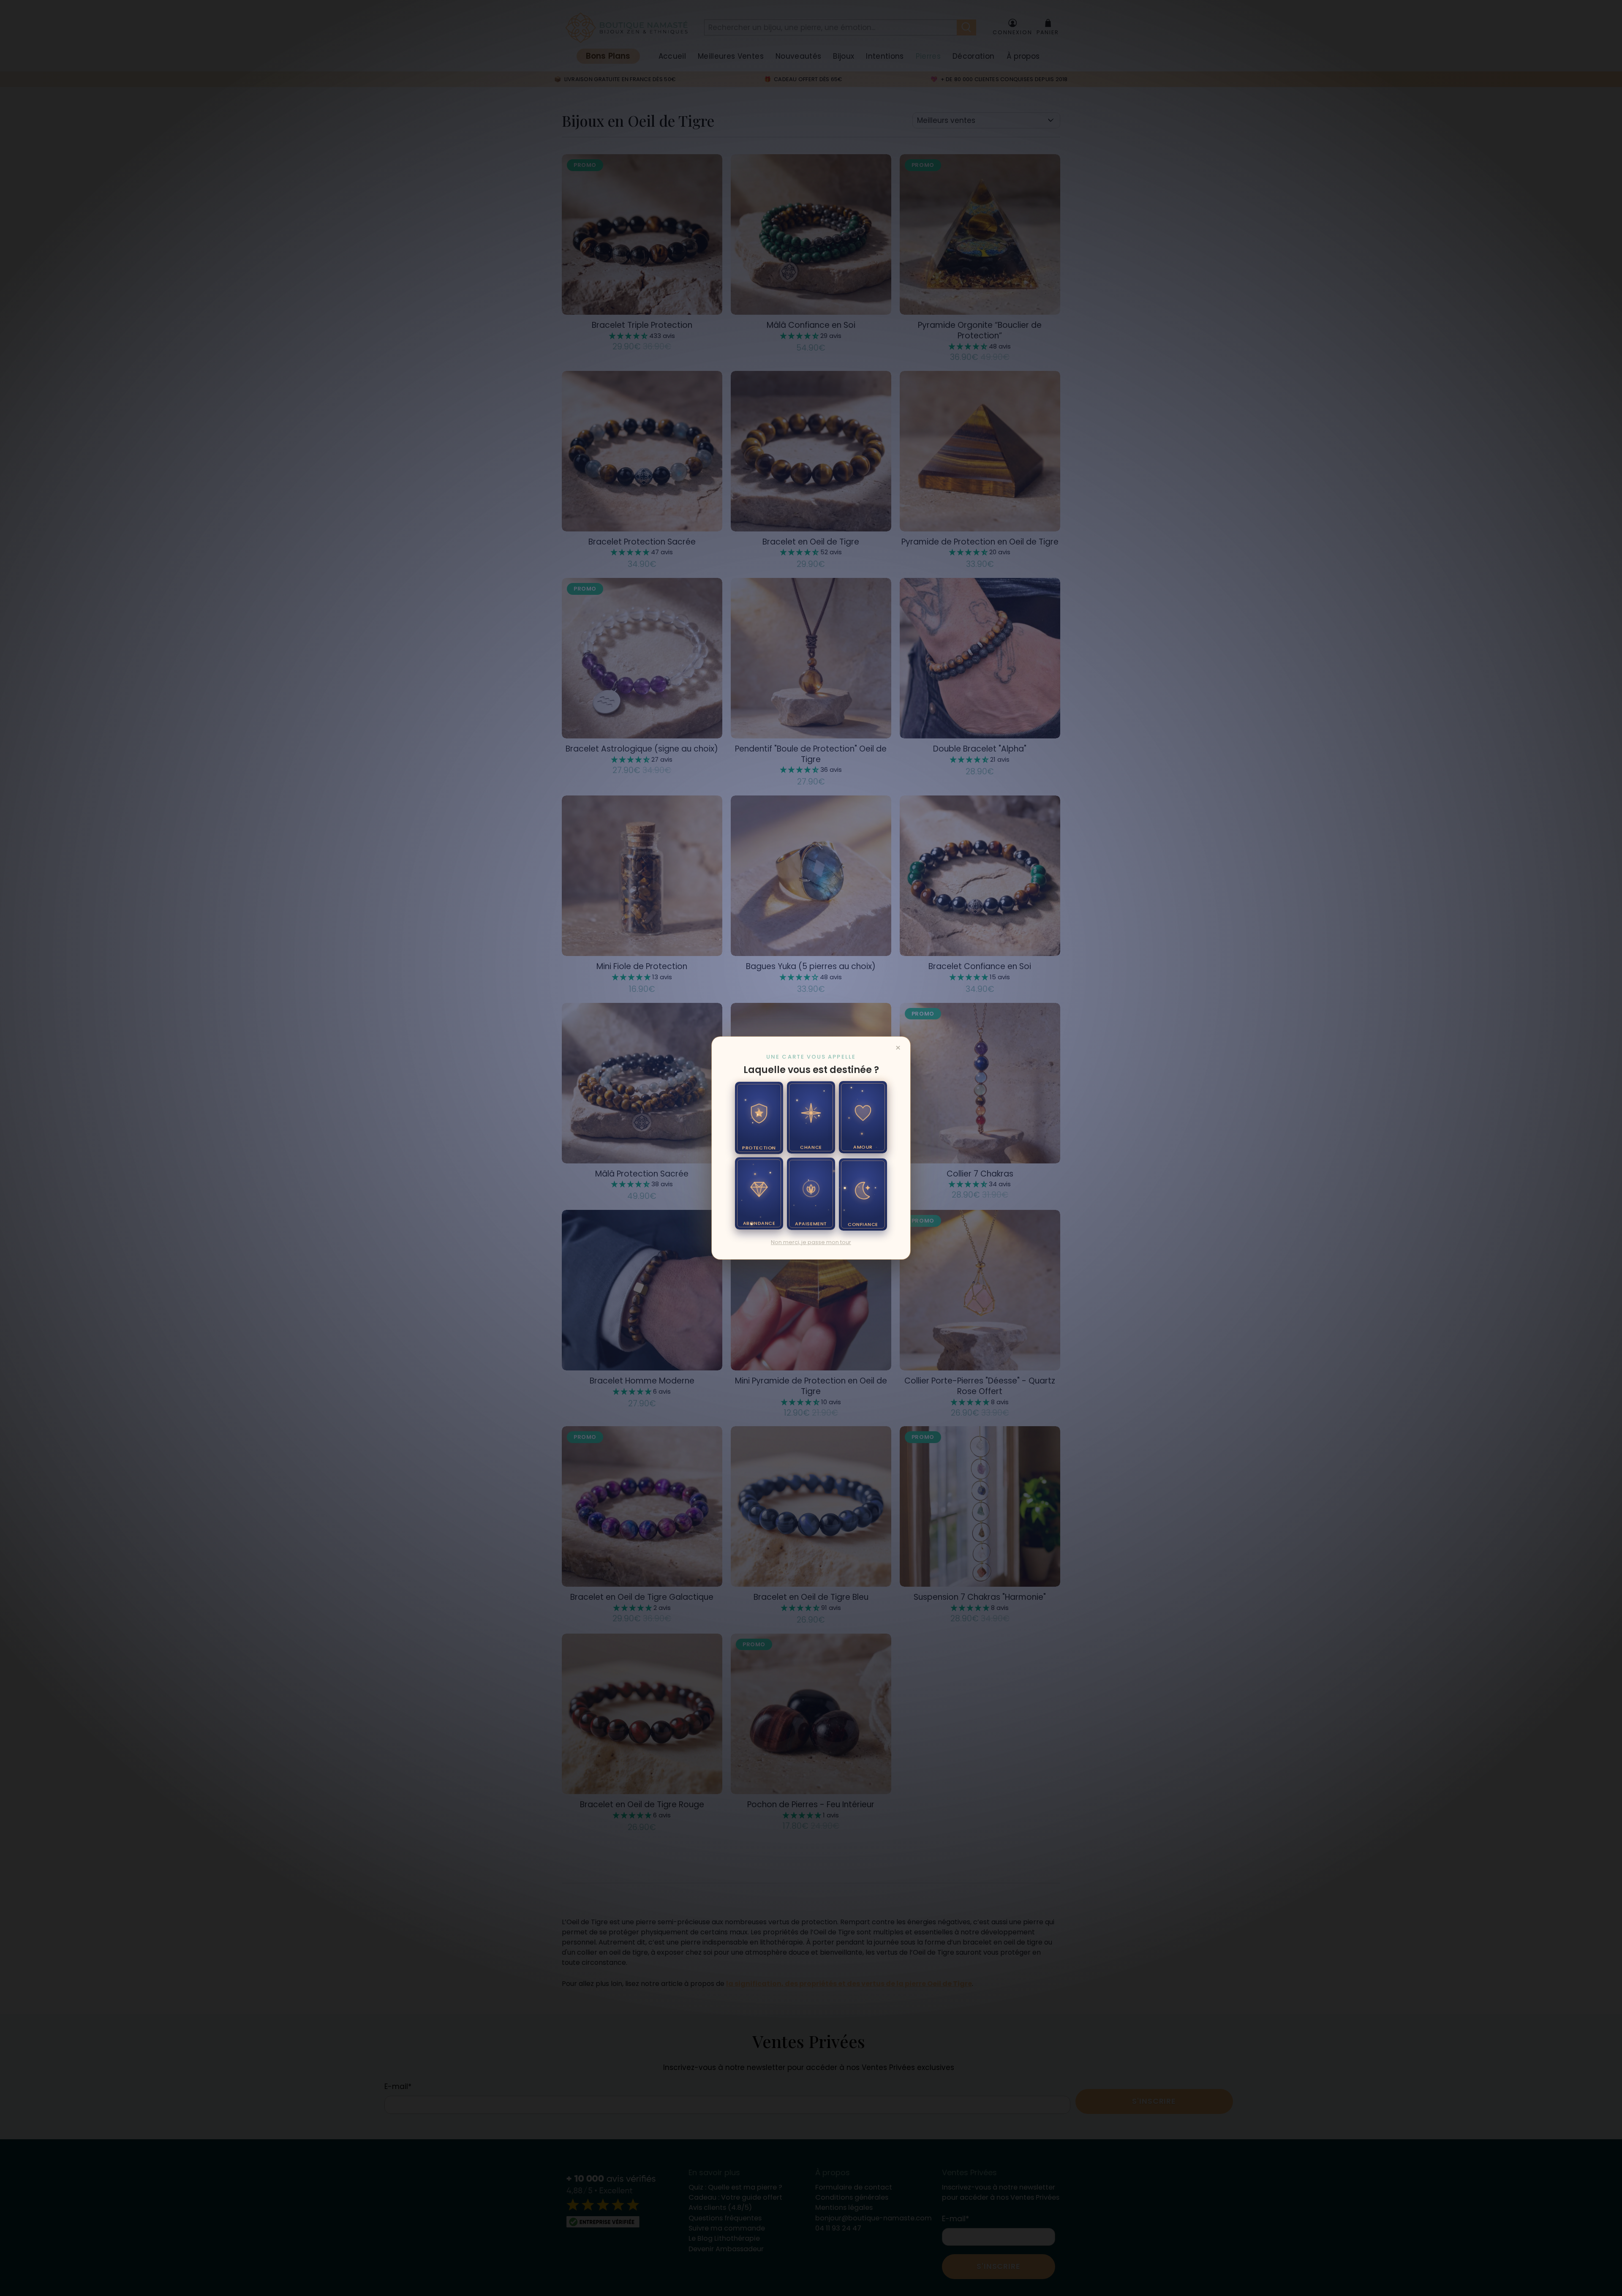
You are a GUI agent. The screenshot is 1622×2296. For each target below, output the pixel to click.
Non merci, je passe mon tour (811, 1242)
